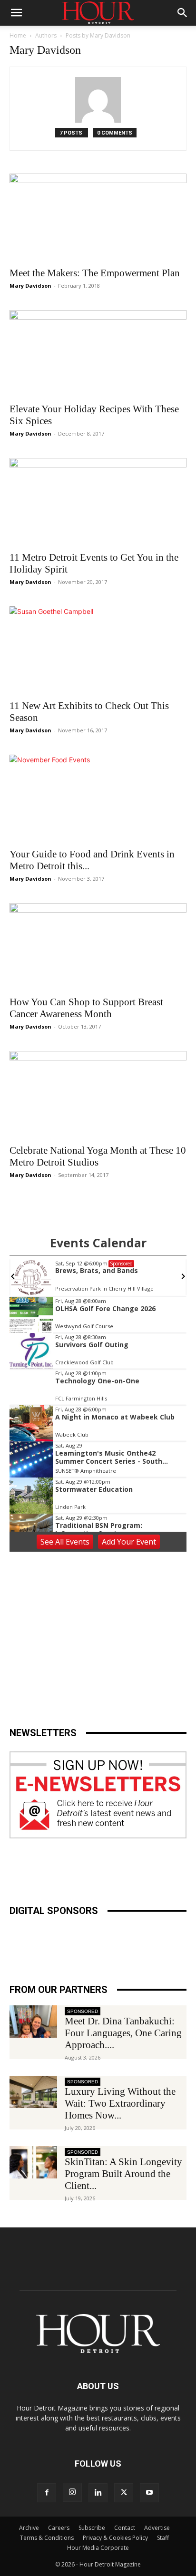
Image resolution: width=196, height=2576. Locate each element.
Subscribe (92, 2528)
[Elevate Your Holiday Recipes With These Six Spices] (98, 354)
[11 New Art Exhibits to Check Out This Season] (98, 650)
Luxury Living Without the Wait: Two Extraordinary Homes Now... (120, 2103)
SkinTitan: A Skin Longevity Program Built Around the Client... (123, 2174)
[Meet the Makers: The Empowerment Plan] (98, 217)
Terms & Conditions (47, 2538)
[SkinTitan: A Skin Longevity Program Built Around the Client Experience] (33, 2163)
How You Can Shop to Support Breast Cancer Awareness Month (86, 1008)
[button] (16, 13)
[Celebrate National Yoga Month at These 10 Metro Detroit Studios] (98, 1095)
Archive (29, 2528)
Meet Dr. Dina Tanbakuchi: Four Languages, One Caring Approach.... (123, 2033)
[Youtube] (149, 2493)
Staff (163, 2538)
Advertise (157, 2528)
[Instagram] (72, 2492)
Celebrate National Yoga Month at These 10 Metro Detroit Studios (98, 1156)
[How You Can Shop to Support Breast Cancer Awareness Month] (98, 947)
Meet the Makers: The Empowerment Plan (95, 273)
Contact (125, 2528)
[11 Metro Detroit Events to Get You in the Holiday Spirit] (98, 502)
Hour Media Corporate (98, 2548)
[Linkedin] (98, 2493)
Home (18, 35)
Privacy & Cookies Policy (115, 2538)
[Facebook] (47, 2493)
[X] (124, 2493)
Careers (59, 2528)
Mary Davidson (30, 286)
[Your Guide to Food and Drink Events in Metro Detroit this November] (98, 798)
